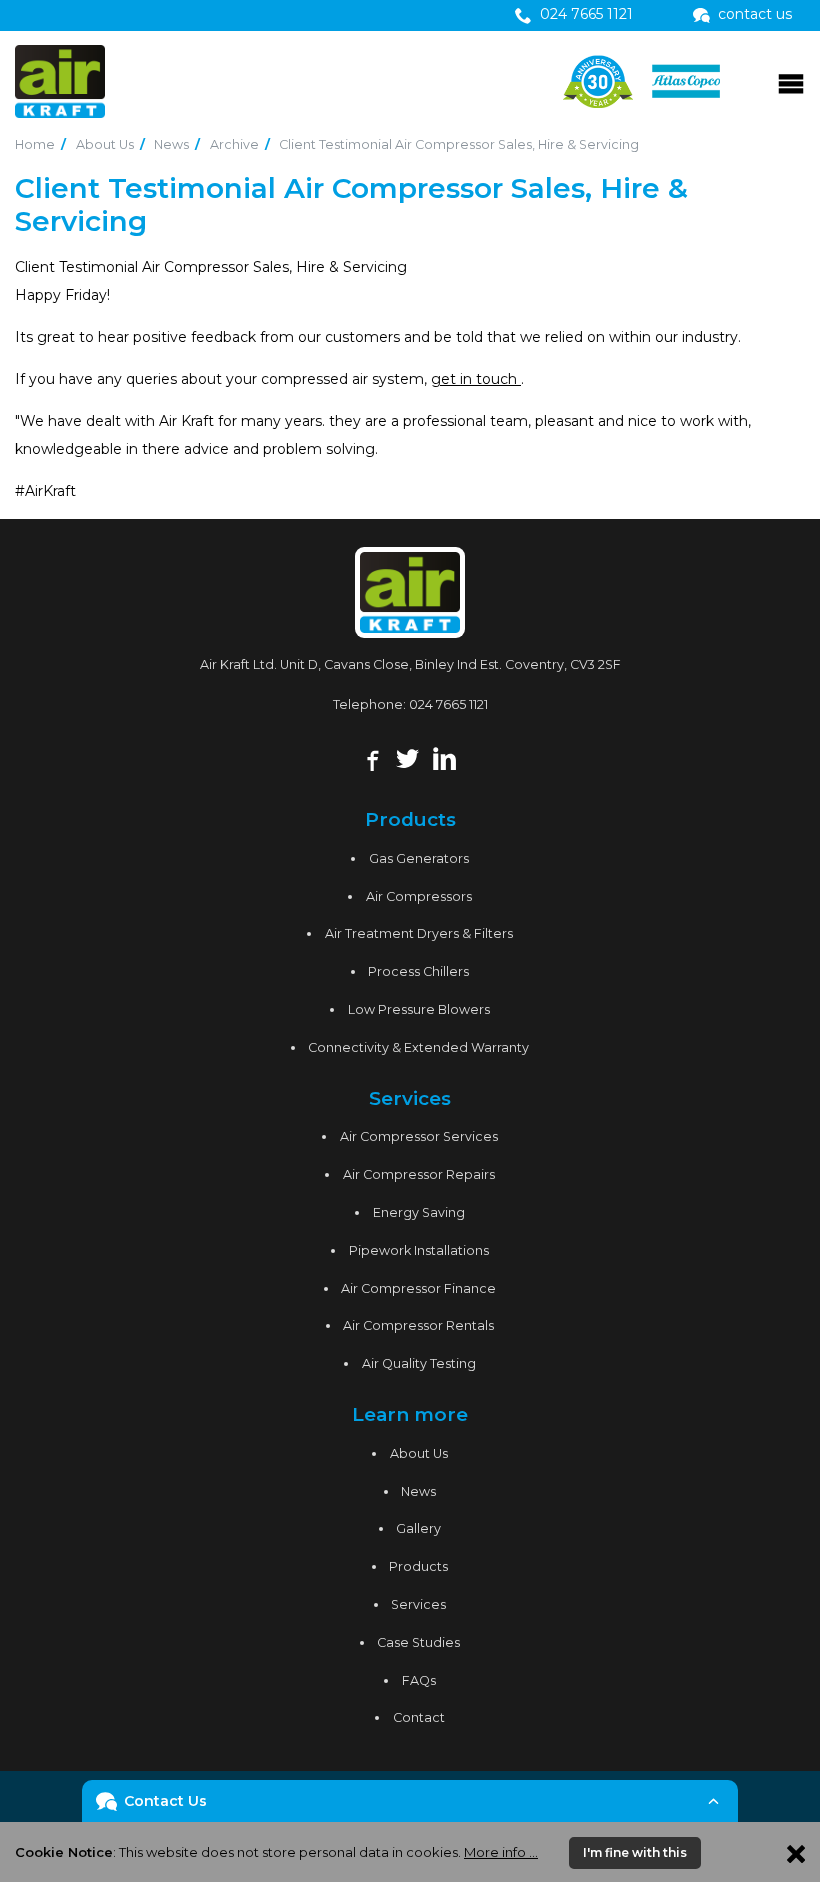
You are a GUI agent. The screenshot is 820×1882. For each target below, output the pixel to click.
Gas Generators (419, 858)
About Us (105, 144)
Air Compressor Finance (418, 1288)
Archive (234, 144)
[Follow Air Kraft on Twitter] (407, 756)
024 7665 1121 (448, 704)
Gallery (418, 1528)
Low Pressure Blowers (419, 1009)
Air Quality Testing (419, 1363)
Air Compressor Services (419, 1136)
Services (418, 1604)
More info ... (501, 1852)
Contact (419, 1717)
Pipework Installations (419, 1250)
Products (418, 1566)
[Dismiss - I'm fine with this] (796, 1852)
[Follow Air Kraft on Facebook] (370, 756)
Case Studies (418, 1642)
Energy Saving (419, 1212)
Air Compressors (419, 896)
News (171, 144)
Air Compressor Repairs (419, 1174)
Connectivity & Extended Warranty (418, 1047)
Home (35, 144)
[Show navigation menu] (791, 81)
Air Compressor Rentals (418, 1325)
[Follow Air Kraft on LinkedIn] (444, 756)
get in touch (476, 379)
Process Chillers (418, 971)
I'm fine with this (635, 1852)
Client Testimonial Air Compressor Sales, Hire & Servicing (459, 144)
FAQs (419, 1680)
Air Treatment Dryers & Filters (419, 933)
